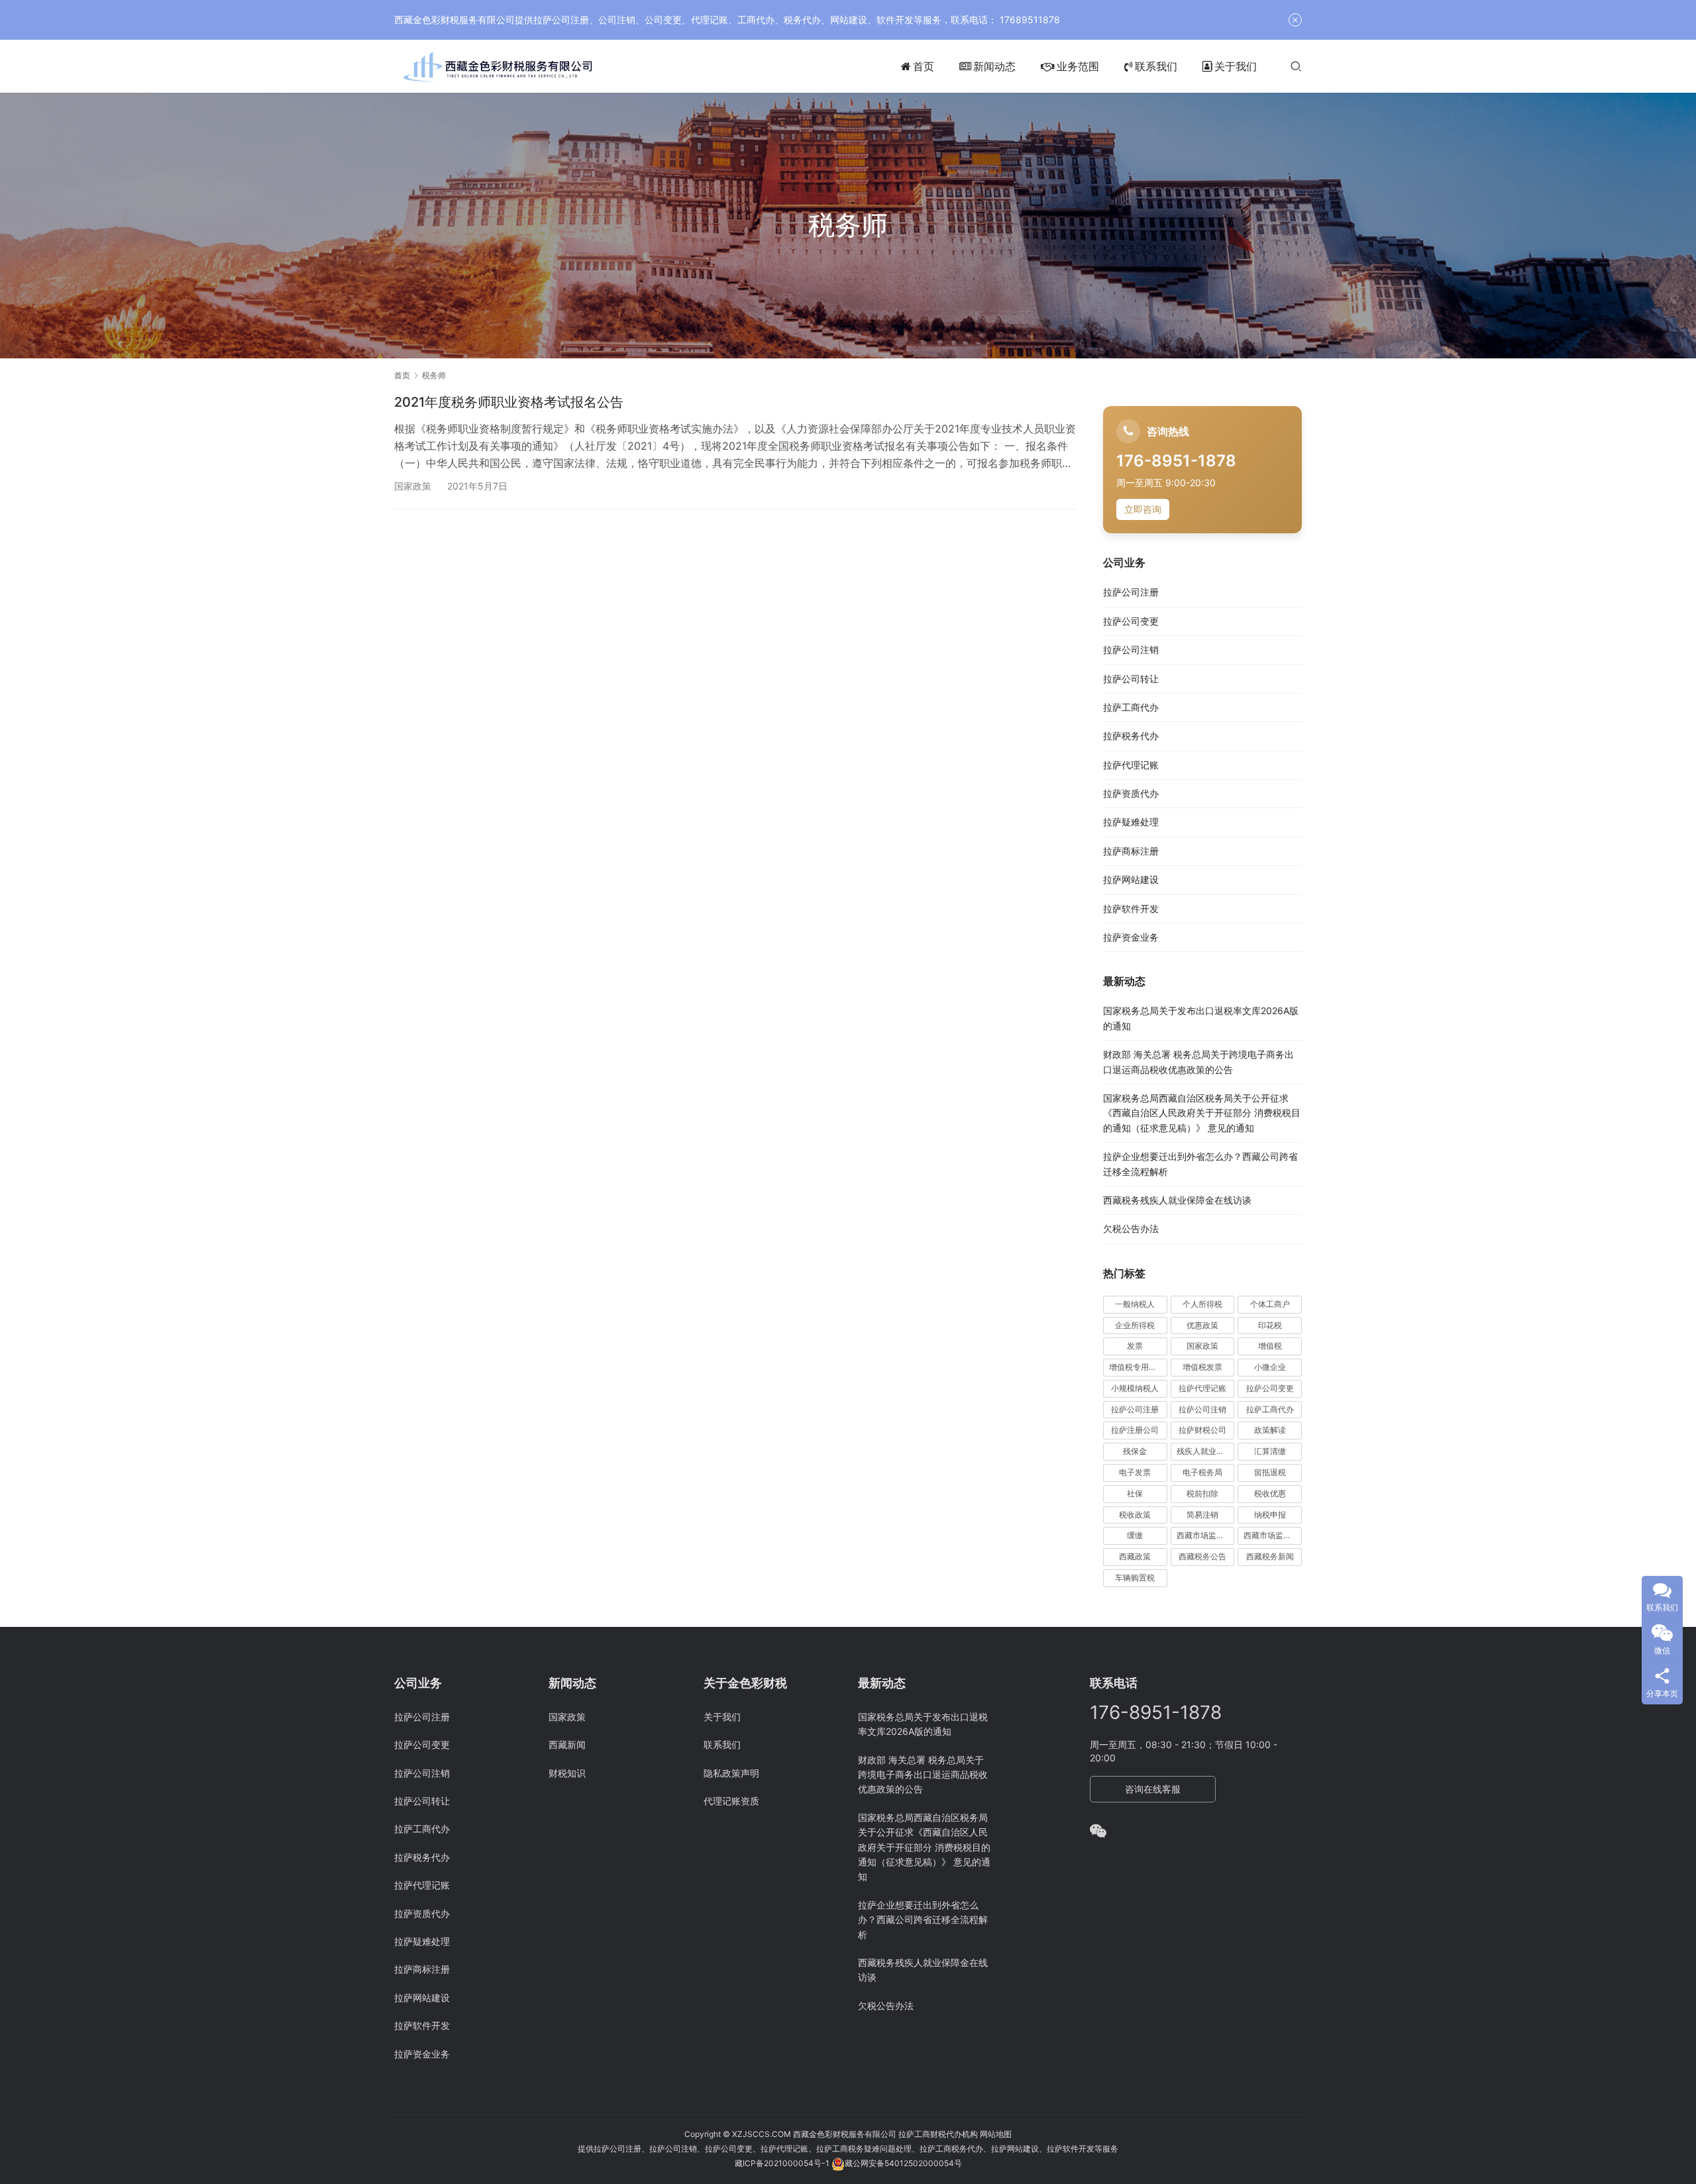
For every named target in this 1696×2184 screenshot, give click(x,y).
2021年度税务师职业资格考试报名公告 (509, 402)
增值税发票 (1202, 1367)
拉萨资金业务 (1131, 937)
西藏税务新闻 (1270, 1556)
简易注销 (1202, 1515)
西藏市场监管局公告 (1273, 1535)
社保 (1135, 1493)
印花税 (1270, 1325)
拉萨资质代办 (1131, 793)
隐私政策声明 (731, 1773)
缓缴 (1135, 1535)
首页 (924, 66)
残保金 (1135, 1451)
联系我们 (1156, 66)
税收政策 (1135, 1515)
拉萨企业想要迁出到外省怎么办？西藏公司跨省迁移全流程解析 (923, 1920)
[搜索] (1296, 66)
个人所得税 (1202, 1304)
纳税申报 (1270, 1515)
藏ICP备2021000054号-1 (783, 2163)
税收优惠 (1270, 1493)
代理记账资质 (731, 1801)
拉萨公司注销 (1131, 650)
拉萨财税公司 (1202, 1430)
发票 (1135, 1346)
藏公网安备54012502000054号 (903, 2163)
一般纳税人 (1135, 1304)
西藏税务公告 (1202, 1556)
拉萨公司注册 (1131, 592)
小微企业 (1270, 1367)
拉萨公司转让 (1131, 679)
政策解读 (1270, 1430)
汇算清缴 (1270, 1451)
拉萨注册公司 (1135, 1430)
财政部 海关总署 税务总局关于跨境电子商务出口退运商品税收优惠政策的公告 (923, 1775)
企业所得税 (1135, 1325)
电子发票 (1135, 1472)
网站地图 (996, 2134)
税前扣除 (1202, 1493)
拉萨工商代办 (1131, 707)
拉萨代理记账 (1131, 765)
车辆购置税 (1135, 1578)
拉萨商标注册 (1131, 851)
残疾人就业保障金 (1206, 1451)
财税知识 (567, 1773)
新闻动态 (994, 66)
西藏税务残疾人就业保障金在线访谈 (1177, 1200)
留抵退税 (1270, 1472)
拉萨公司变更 (1131, 621)
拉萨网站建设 (1131, 879)
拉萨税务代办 (1131, 736)
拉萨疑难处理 (1131, 822)
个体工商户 (1270, 1304)
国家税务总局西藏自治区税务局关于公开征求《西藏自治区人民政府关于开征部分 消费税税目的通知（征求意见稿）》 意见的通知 (1202, 1113)
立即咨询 (1143, 509)
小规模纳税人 (1135, 1388)
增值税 (1270, 1346)
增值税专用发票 (1137, 1367)
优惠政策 (1202, 1325)
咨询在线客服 (1153, 1789)
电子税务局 (1202, 1472)
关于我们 (1236, 66)
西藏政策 (1135, 1556)
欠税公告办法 (1131, 1228)
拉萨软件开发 (1131, 909)
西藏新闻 (567, 1744)
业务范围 (1078, 66)
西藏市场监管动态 (1206, 1535)
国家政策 (413, 486)
